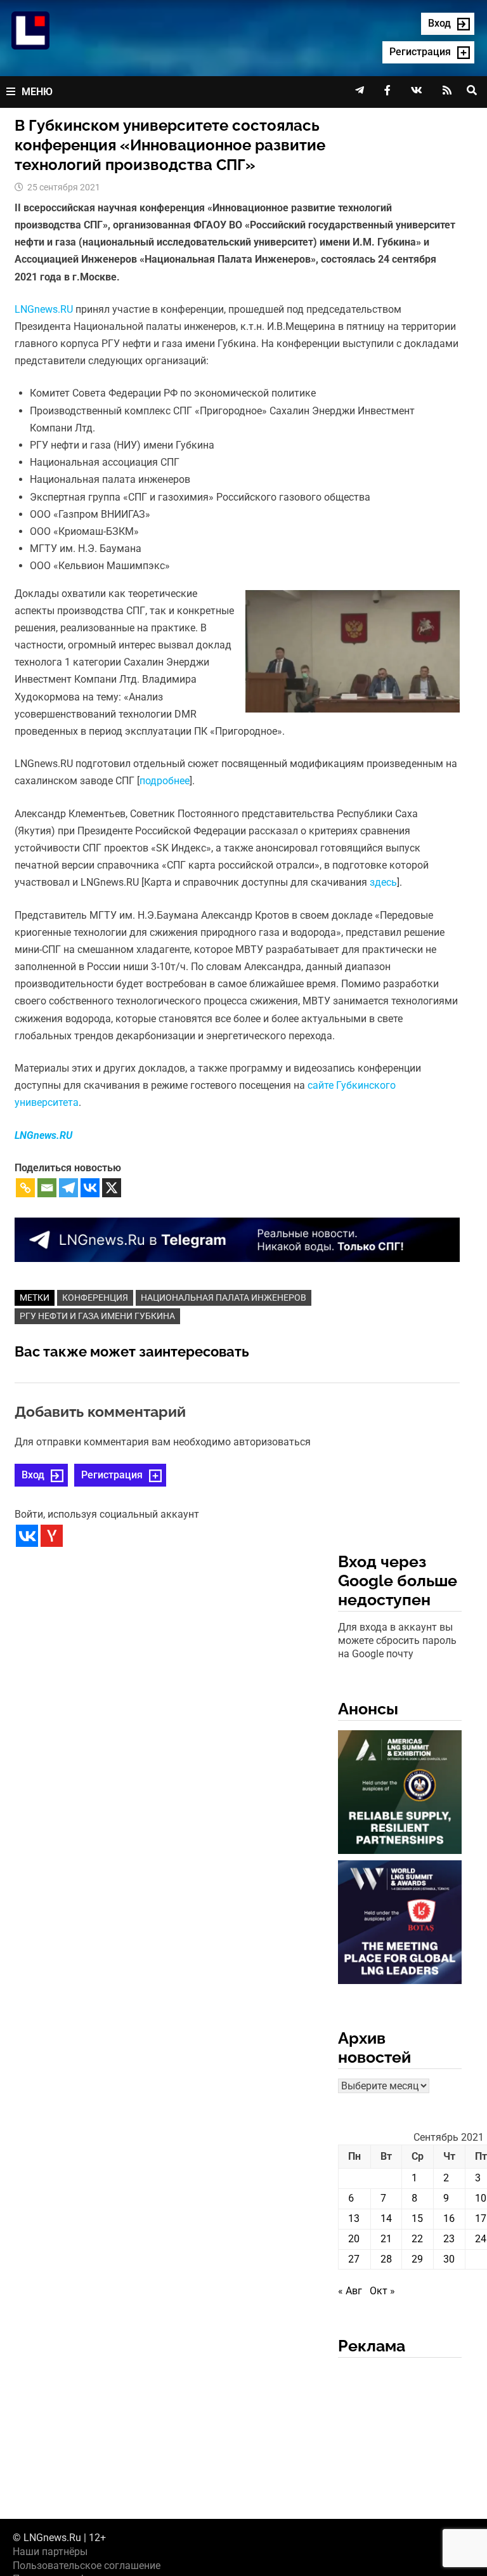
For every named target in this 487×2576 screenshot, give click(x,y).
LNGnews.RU (44, 309)
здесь (383, 882)
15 (417, 2218)
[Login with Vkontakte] (27, 1536)
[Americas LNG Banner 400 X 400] (400, 1794)
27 (354, 2259)
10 (481, 2198)
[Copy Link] (25, 1188)
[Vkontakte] (90, 1188)
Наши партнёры (50, 2552)
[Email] (47, 1188)
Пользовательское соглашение (87, 2566)
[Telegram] (68, 1188)
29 (417, 2259)
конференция (95, 1298)
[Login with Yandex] (52, 1536)
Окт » (382, 2291)
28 (386, 2259)
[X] (112, 1188)
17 (481, 2218)
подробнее (165, 781)
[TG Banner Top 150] (237, 1239)
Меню (37, 92)
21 (386, 2239)
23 (449, 2239)
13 (354, 2218)
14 (386, 2218)
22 (417, 2239)
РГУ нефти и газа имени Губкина (97, 1316)
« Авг (350, 2291)
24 (481, 2239)
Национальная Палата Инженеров (224, 1298)
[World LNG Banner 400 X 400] (400, 1924)
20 (354, 2239)
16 (449, 2218)
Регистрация (112, 1475)
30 (449, 2259)
